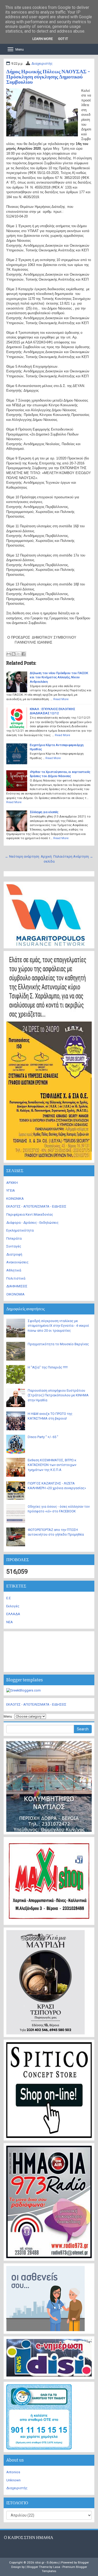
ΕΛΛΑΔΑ (13, 1614)
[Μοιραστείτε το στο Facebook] (24, 654)
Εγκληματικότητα (20, 1230)
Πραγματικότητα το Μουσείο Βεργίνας (58, 1344)
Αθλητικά (14, 1270)
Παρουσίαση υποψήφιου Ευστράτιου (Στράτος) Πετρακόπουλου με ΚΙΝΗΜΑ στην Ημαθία (58, 1395)
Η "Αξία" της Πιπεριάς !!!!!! (48, 1367)
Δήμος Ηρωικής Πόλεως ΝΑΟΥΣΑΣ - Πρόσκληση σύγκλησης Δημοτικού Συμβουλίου (48, 77)
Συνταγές (14, 1246)
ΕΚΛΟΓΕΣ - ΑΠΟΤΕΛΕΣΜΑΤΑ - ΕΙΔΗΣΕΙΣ (36, 1206)
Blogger (83, 2562)
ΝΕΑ (10, 1622)
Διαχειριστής (42, 63)
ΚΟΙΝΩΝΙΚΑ (15, 1199)
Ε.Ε (8, 1598)
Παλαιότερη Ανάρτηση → (73, 856)
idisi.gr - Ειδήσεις (47, 2562)
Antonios (13, 2472)
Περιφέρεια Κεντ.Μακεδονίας (30, 1214)
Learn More (43, 39)
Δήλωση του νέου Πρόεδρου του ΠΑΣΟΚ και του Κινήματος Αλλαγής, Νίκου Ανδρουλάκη (59, 677)
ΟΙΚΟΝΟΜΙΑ (15, 1294)
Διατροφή (14, 1254)
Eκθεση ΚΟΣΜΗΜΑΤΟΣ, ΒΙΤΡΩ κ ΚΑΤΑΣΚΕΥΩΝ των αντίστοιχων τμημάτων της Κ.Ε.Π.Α (52, 1465)
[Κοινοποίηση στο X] (19, 654)
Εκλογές (13, 1606)
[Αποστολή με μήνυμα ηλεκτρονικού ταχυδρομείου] (9, 654)
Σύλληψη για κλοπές (44, 812)
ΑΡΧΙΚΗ (12, 1183)
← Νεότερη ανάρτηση (22, 856)
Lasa (57, 2567)
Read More (61, 699)
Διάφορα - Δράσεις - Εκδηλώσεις (32, 1223)
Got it (63, 39)
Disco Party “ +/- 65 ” (43, 1437)
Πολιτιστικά (16, 1278)
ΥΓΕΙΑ (11, 1190)
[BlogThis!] (14, 654)
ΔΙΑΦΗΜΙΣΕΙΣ (17, 1286)
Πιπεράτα (14, 1238)
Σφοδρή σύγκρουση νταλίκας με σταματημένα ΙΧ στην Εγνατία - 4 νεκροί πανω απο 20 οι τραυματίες (58, 1326)
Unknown (13, 2480)
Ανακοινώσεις (17, 1262)
